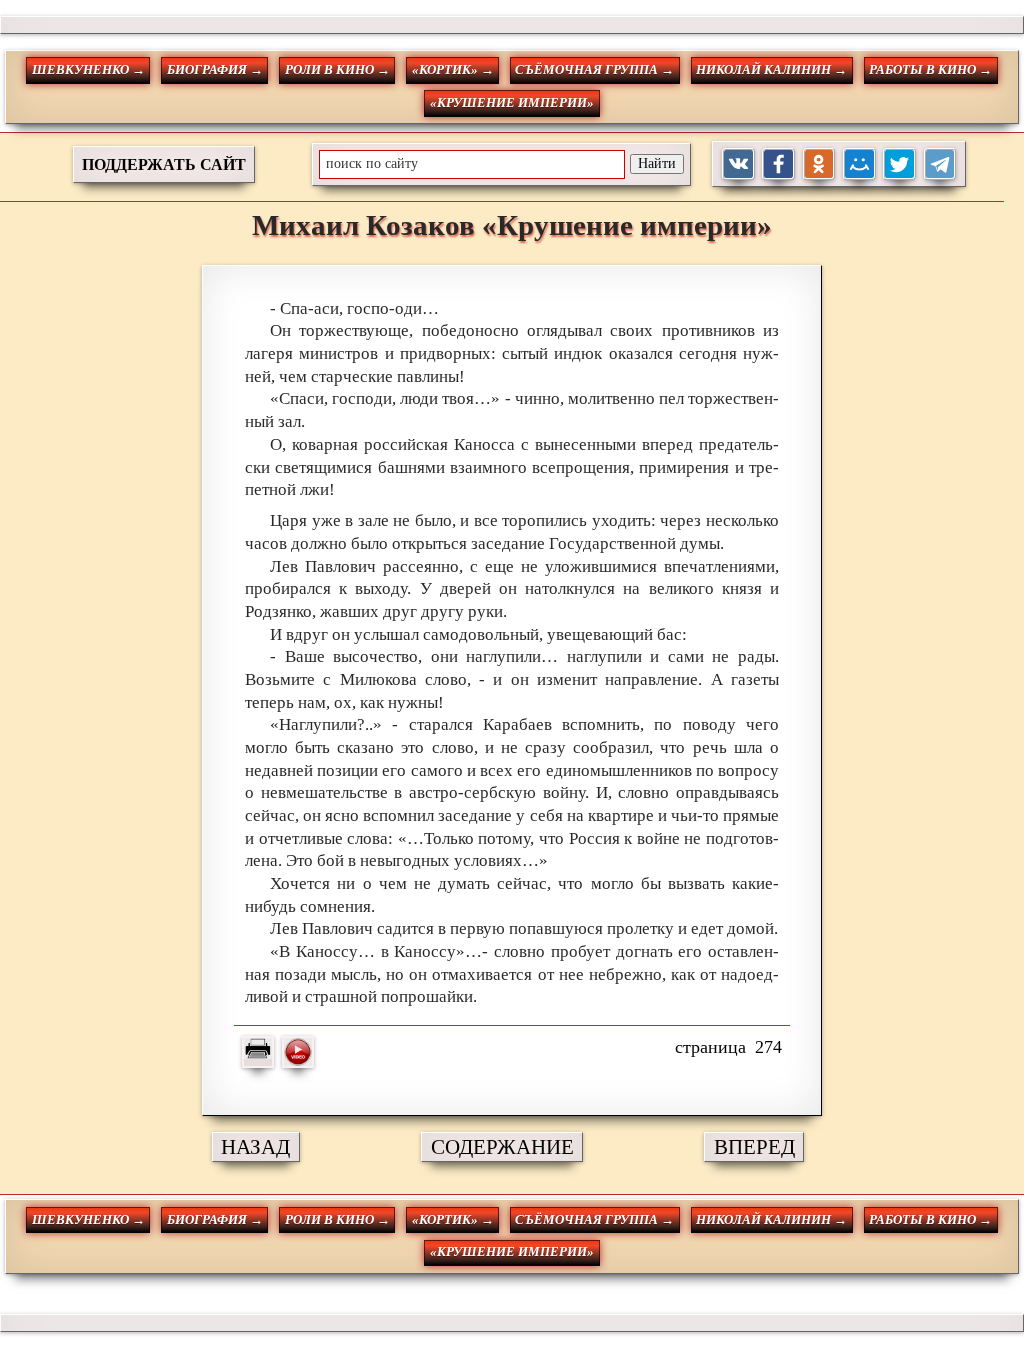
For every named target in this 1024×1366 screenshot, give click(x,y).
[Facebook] (778, 164)
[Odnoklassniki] (819, 164)
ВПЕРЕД (754, 1146)
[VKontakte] (738, 164)
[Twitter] (899, 164)
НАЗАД (255, 1146)
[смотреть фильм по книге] (298, 1052)
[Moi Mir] (859, 164)
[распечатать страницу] (258, 1052)
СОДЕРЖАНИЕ (502, 1146)
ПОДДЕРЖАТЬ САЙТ (164, 164)
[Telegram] (940, 164)
